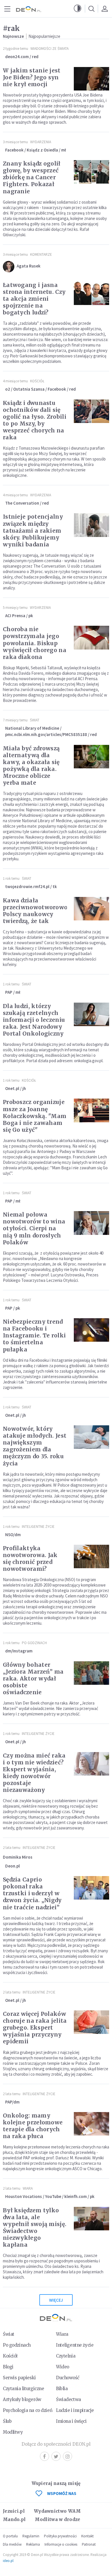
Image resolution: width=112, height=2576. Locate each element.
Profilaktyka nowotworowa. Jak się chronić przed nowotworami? (30, 1558)
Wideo (63, 2367)
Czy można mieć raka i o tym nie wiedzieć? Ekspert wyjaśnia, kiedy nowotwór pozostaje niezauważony (34, 1773)
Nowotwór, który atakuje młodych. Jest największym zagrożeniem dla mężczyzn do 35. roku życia (35, 1446)
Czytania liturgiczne (23, 2389)
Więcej (56, 2300)
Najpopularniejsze (44, 36)
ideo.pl (8, 2561)
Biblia (62, 2389)
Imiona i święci (71, 2421)
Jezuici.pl (14, 2511)
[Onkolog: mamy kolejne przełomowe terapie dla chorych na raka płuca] (91, 2124)
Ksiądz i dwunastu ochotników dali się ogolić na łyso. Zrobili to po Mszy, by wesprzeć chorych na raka (35, 420)
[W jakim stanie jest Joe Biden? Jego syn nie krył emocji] (91, 79)
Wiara (28, 2188)
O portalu (10, 2536)
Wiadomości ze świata (50, 49)
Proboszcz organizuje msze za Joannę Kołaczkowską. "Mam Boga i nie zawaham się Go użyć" (35, 1116)
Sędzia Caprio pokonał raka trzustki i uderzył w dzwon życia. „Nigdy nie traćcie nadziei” (32, 1893)
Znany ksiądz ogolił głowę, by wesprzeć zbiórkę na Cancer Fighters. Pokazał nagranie (32, 177)
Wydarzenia (41, 142)
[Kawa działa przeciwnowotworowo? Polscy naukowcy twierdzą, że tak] (91, 909)
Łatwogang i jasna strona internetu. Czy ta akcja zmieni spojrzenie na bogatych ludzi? (34, 299)
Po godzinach (34, 1643)
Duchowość (68, 2378)
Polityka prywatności (60, 2536)
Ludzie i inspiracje (75, 2410)
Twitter (56, 2456)
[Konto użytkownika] (105, 9)
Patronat (89, 2544)
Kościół (37, 381)
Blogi (8, 2367)
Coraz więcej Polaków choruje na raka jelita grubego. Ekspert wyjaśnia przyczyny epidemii (35, 2028)
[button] (78, 9)
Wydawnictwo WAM (57, 2511)
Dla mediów (12, 2544)
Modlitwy (13, 2432)
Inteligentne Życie (38, 1527)
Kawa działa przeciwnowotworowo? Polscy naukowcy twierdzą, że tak (36, 911)
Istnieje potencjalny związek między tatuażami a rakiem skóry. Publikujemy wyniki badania (33, 530)
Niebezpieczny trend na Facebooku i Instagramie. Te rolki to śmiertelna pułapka (34, 1335)
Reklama (33, 2544)
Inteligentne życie (75, 2345)
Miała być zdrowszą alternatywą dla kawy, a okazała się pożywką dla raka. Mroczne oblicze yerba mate (31, 765)
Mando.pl (14, 2519)
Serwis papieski (19, 2378)
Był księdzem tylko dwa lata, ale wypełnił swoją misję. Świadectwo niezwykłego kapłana (35, 2227)
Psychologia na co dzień (28, 2410)
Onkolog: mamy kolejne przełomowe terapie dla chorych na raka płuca (33, 2126)
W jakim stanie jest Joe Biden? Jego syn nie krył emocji (32, 77)
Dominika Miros (18, 1857)
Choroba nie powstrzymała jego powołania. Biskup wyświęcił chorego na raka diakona (35, 643)
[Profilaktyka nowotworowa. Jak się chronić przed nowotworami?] (91, 1556)
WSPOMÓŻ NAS (62, 2493)
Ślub (7, 2421)
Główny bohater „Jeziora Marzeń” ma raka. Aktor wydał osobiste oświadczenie (33, 1678)
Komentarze (41, 254)
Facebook (45, 2456)
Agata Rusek (29, 266)
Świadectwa (68, 2399)
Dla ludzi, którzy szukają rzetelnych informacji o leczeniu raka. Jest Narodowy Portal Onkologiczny (34, 1020)
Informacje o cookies (61, 2544)
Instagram (67, 2456)
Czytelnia (66, 2356)
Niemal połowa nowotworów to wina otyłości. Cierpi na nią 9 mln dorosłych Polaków (34, 1228)
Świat (35, 720)
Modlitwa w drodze (57, 2519)
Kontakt (87, 2536)
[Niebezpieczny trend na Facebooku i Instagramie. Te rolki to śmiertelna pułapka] (91, 1330)
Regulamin (31, 2536)
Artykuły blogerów (22, 2399)
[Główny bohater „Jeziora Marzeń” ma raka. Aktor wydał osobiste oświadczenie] (91, 1673)
